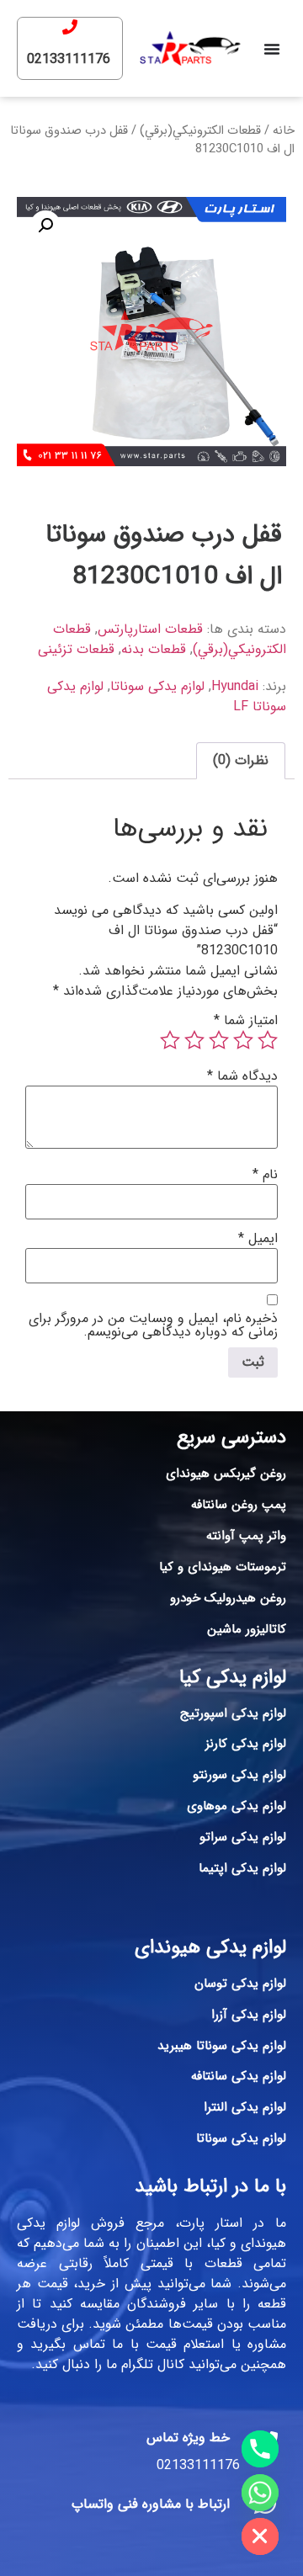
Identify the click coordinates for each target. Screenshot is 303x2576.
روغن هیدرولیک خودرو (228, 1598)
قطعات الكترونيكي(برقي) (200, 131)
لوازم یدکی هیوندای (210, 1947)
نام (265, 1175)
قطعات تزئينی (76, 649)
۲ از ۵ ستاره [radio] (243, 1040)
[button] (45, 226)
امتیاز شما (246, 1021)
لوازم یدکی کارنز (246, 1744)
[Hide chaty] (260, 2536)
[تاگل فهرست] (272, 49)
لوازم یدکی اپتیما (242, 1868)
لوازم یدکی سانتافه (239, 2076)
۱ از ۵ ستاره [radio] (268, 1040)
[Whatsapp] (260, 2493)
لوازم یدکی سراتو (243, 1837)
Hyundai (235, 686)
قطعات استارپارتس (150, 629)
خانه (284, 131)
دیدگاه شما (242, 1076)
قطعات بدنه (154, 649)
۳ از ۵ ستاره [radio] (219, 1040)
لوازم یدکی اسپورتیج (233, 1713)
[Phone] (260, 2449)
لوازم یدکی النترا (245, 2107)
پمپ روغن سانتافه (239, 1505)
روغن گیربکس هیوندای (226, 1474)
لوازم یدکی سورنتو (239, 1775)
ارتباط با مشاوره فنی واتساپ (151, 2504)
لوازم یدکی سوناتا (157, 686)
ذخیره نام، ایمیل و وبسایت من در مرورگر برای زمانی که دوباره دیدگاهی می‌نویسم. (153, 1325)
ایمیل (258, 1239)
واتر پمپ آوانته (246, 1536)
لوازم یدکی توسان (240, 1984)
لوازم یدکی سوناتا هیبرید (222, 2046)
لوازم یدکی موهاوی (237, 1806)
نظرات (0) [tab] (241, 760)
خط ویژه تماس (188, 2438)
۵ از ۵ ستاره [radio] (170, 1040)
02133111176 (69, 59)
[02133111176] (70, 27)
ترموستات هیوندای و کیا (223, 1567)
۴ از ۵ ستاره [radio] (194, 1040)
